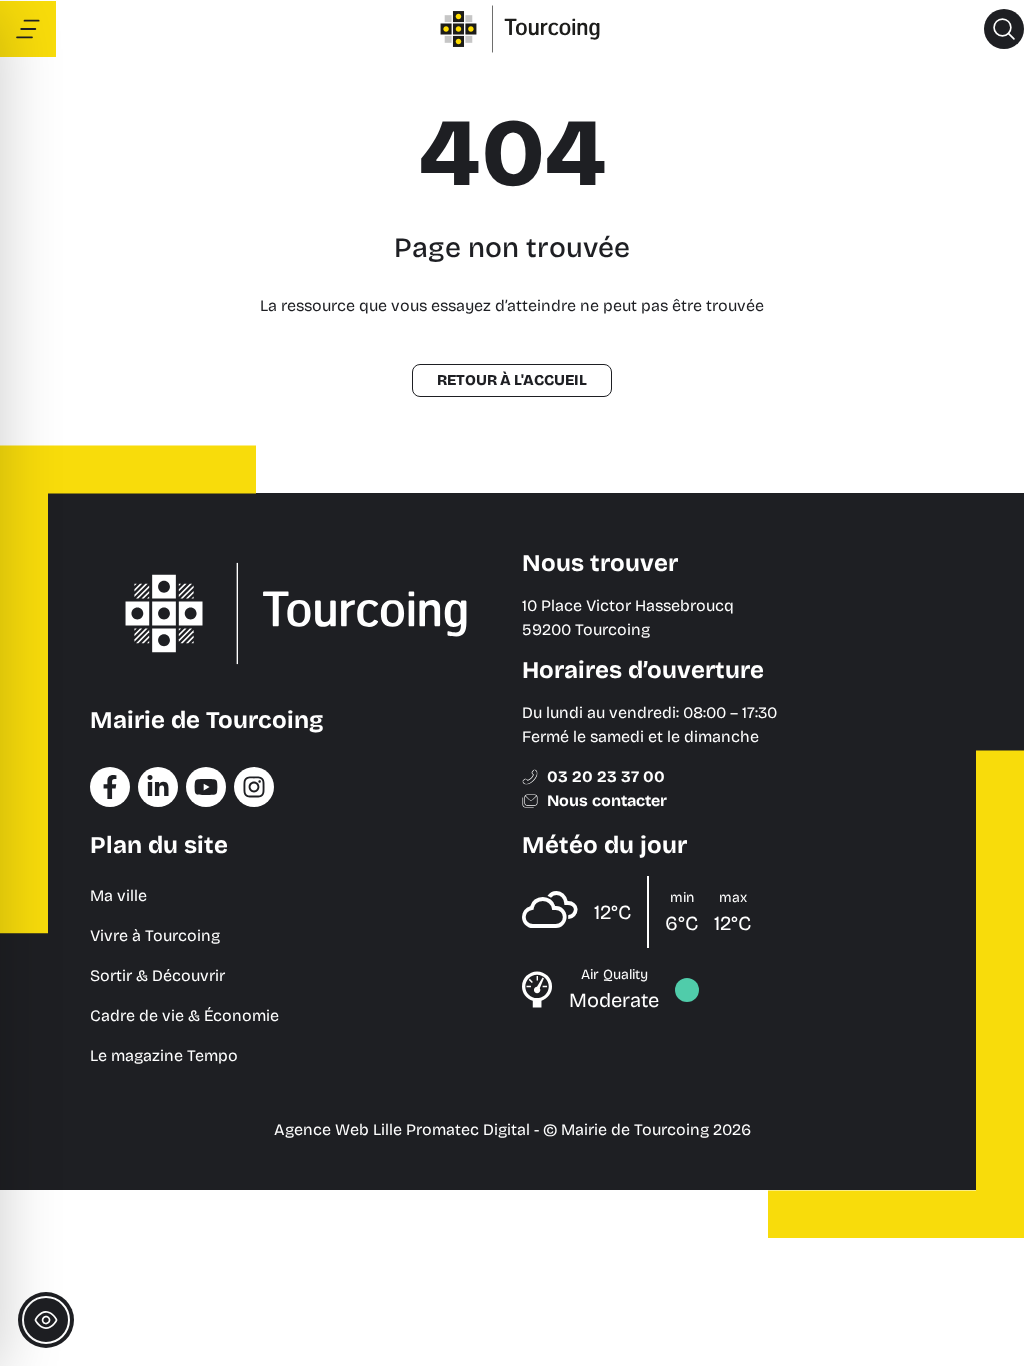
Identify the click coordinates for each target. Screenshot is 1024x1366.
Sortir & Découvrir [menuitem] (157, 975)
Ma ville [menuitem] (118, 895)
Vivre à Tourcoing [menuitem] (155, 935)
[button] (1004, 29)
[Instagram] (254, 787)
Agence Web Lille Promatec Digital (402, 1129)
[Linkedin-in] (158, 787)
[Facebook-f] (110, 787)
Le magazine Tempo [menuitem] (164, 1055)
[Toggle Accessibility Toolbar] (46, 1320)
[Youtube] (206, 787)
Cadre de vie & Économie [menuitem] (184, 1015)
